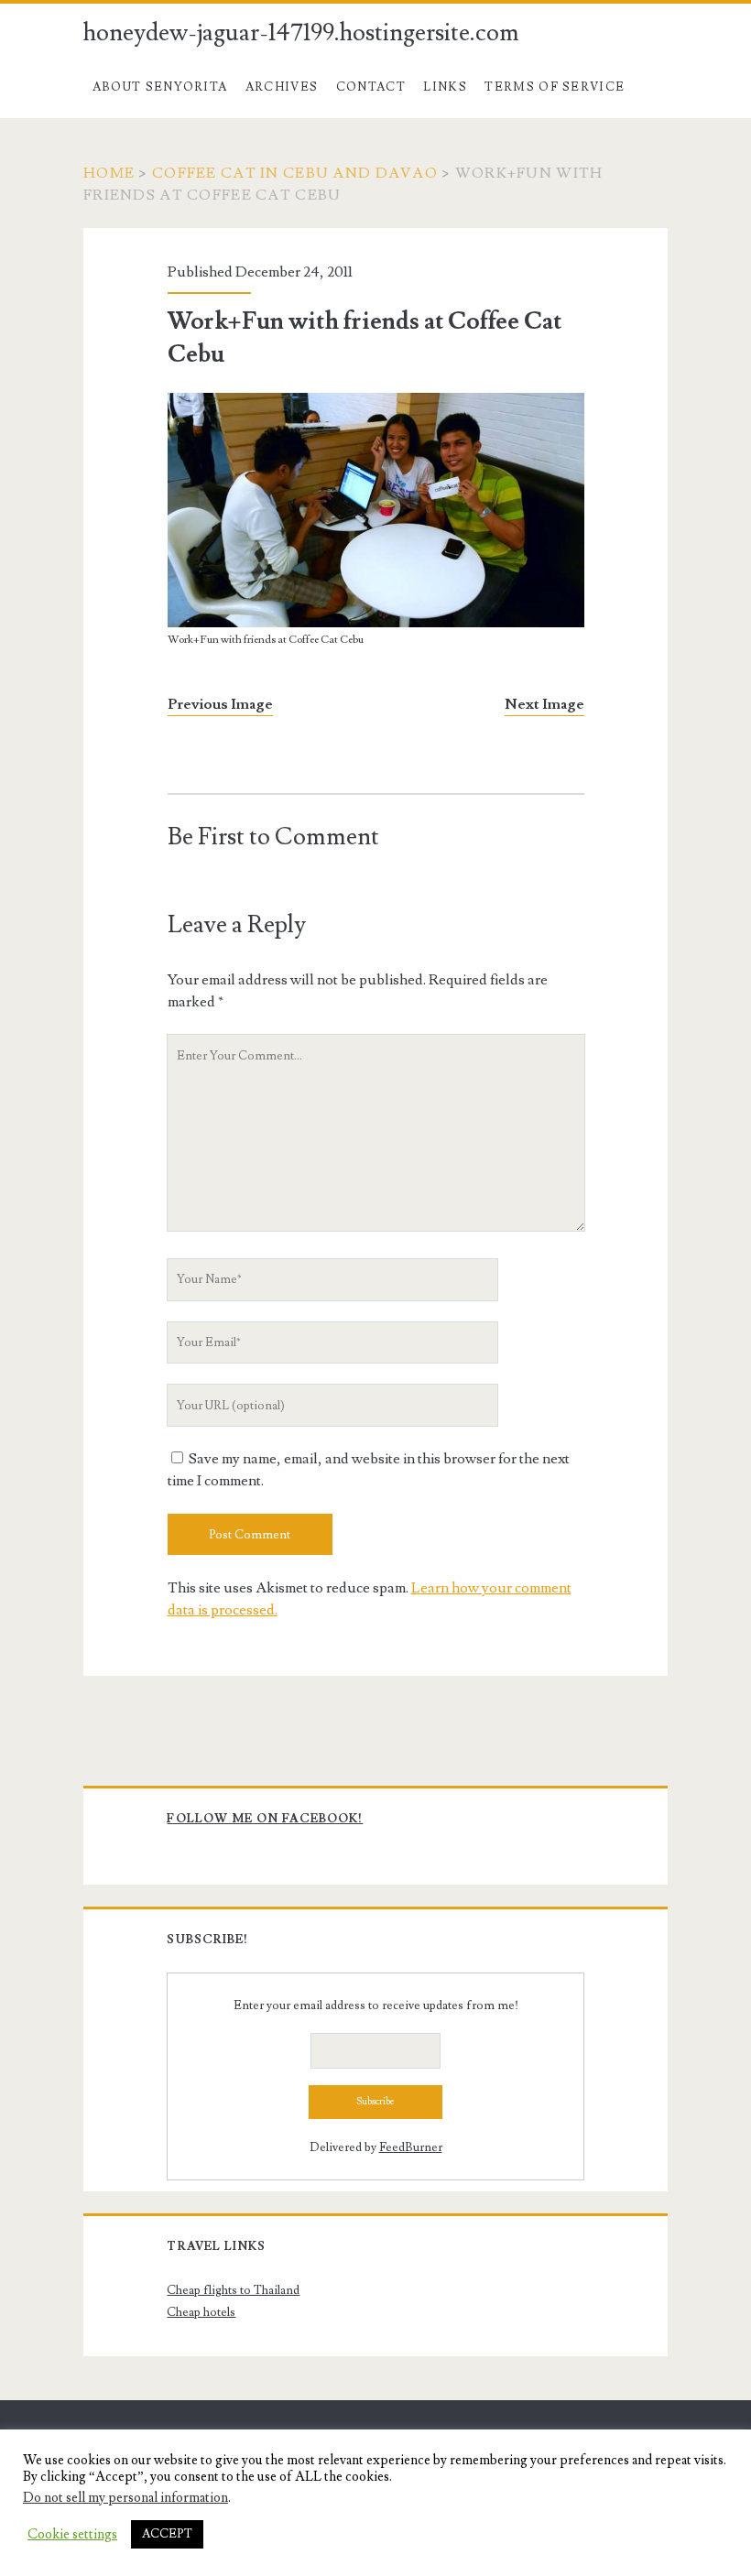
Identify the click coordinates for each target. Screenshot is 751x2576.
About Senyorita (160, 87)
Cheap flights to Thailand (233, 2290)
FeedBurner (411, 2147)
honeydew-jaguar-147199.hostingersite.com (301, 33)
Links (445, 87)
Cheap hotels (201, 2312)
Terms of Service (555, 87)
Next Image (544, 704)
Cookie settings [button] (72, 2535)
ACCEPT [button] (167, 2534)
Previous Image (220, 704)
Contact (371, 87)
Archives (282, 87)
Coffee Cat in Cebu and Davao (295, 173)
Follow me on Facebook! (265, 1819)
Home (109, 173)
